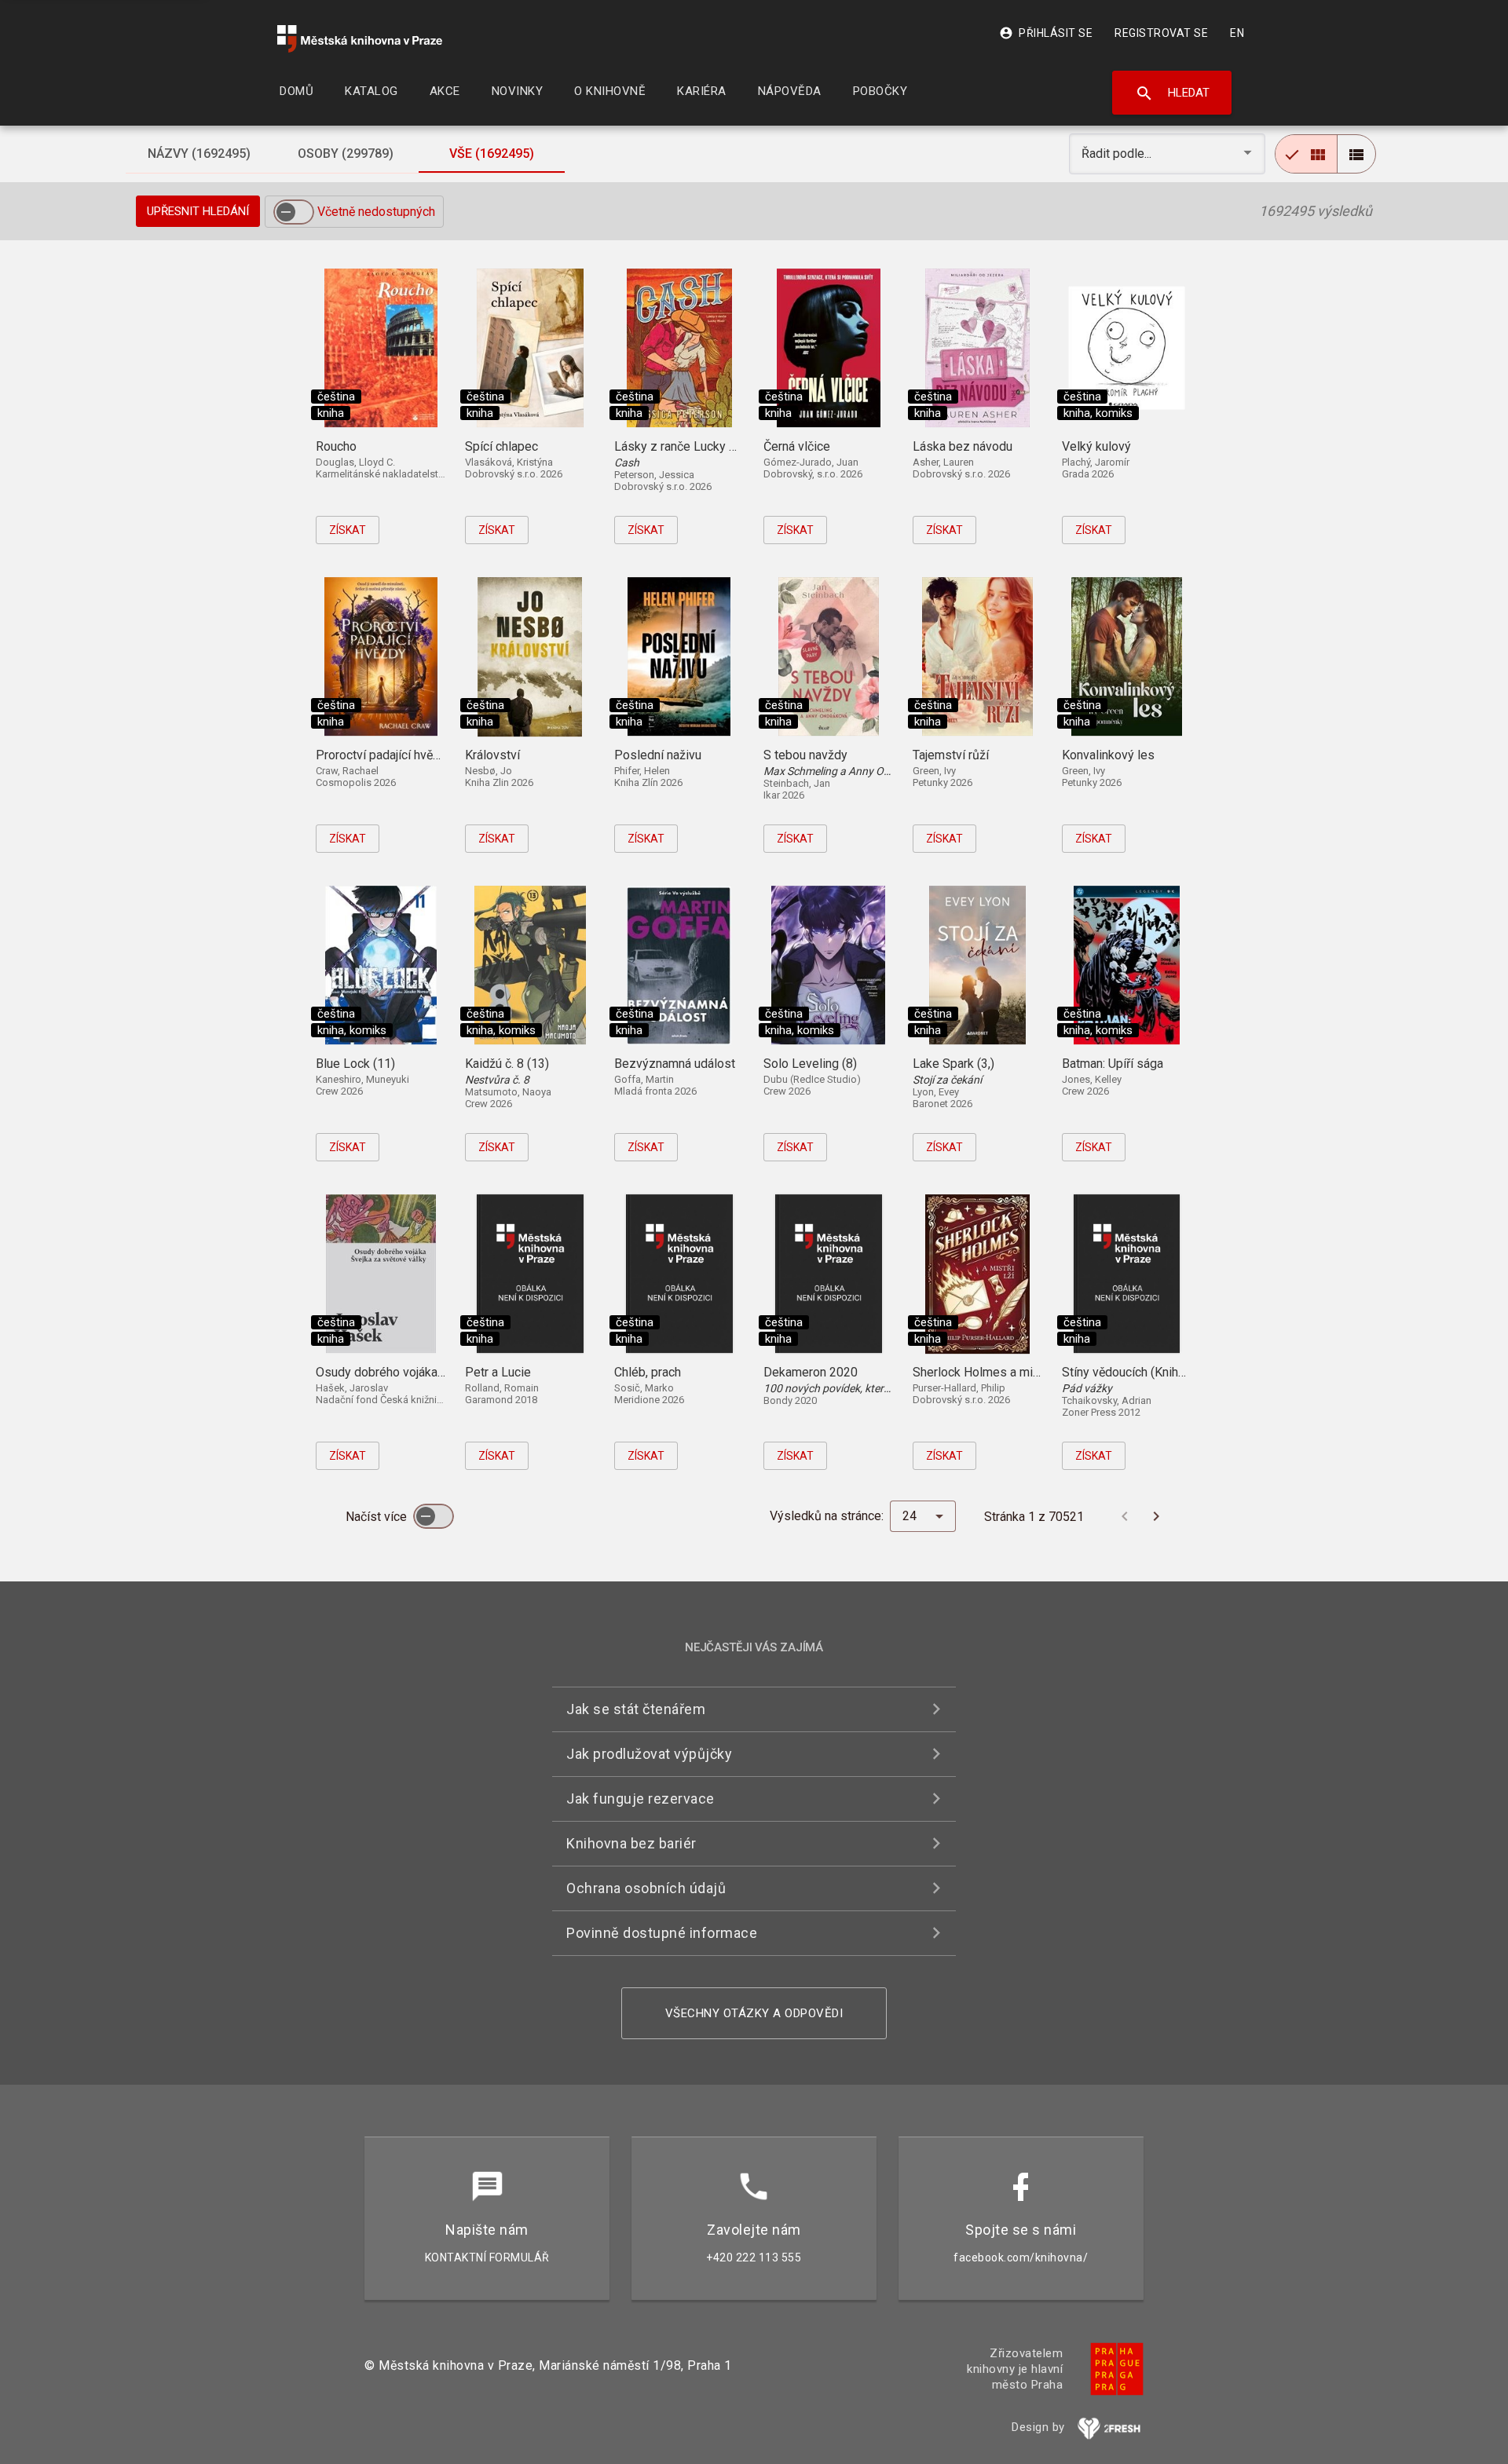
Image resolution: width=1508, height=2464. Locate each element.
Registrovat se (1161, 33)
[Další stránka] (1156, 1516)
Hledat (1172, 93)
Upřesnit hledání (198, 211)
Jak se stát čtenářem (636, 1709)
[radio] (1306, 154)
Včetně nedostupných (376, 212)
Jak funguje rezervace (641, 1799)
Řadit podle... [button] (1118, 154)
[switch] (294, 212)
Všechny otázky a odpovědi (754, 2013)
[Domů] (360, 39)
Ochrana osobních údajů (646, 1888)
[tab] (199, 154)
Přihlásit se (1046, 33)
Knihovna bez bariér (631, 1843)
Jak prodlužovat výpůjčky (649, 1754)
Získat (348, 530)
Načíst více (378, 1517)
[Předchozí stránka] (1125, 1516)
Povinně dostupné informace (662, 1933)
